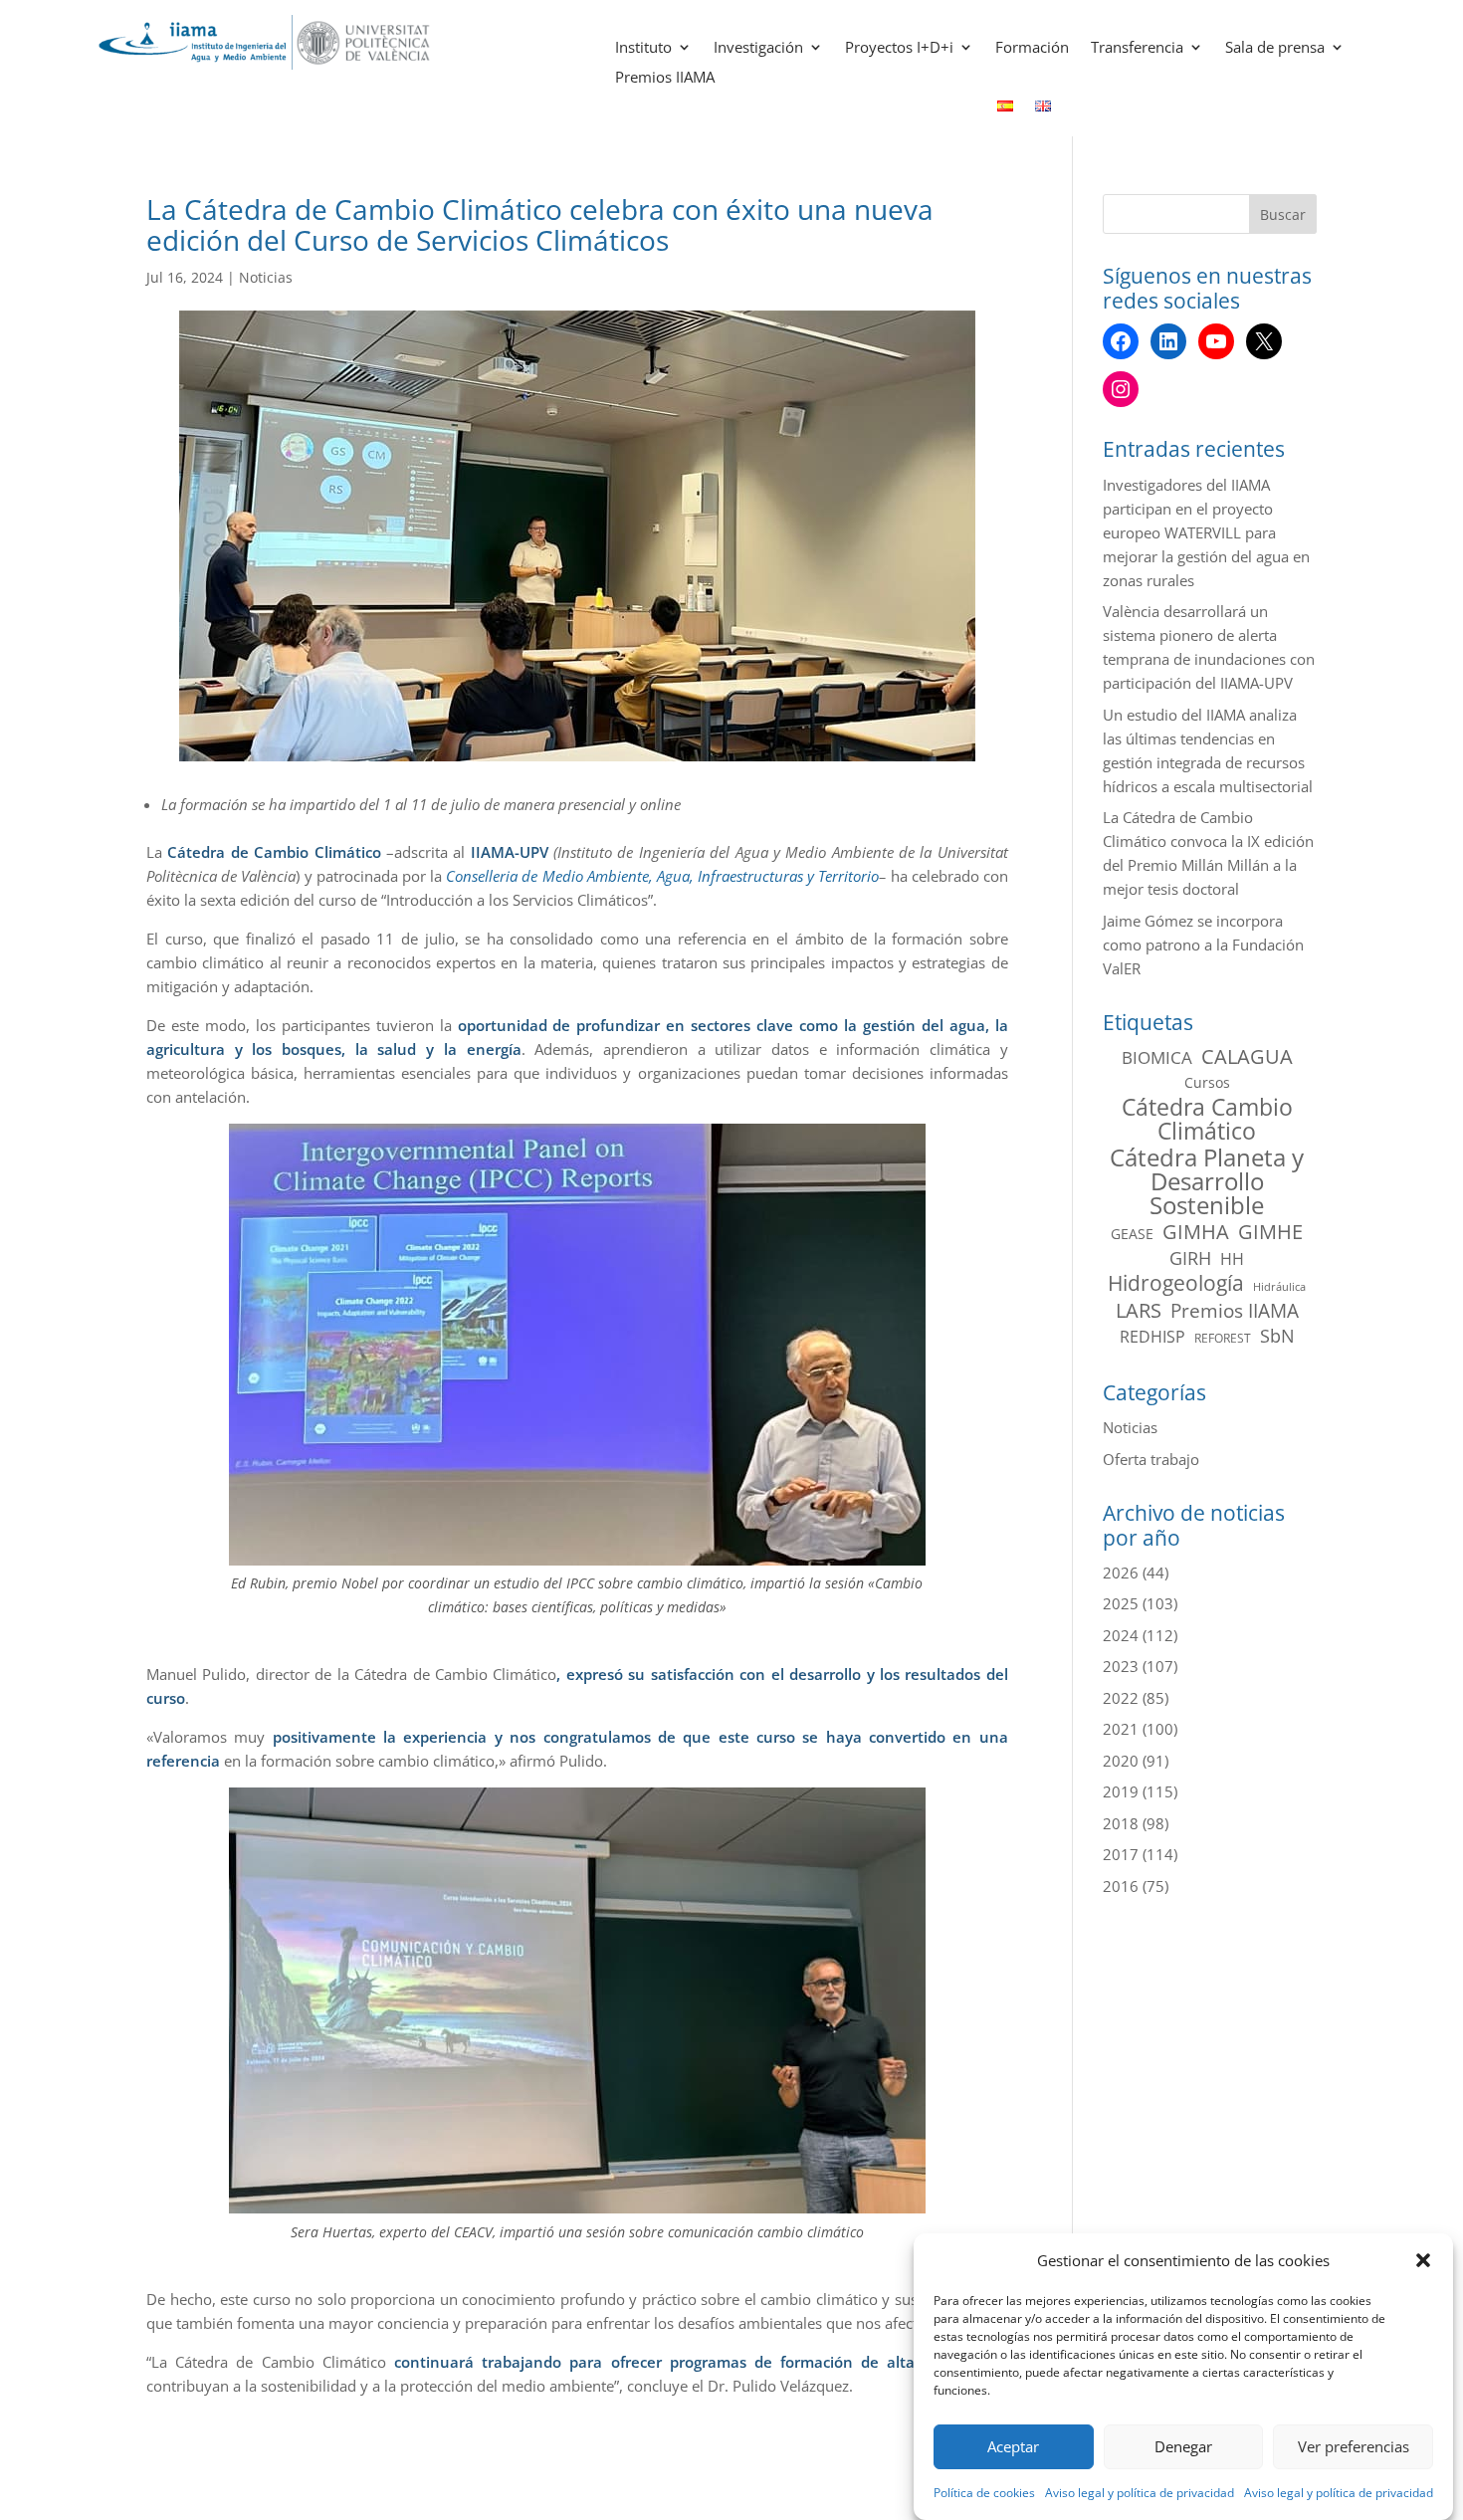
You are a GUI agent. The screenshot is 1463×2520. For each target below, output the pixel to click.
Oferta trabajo (1151, 1459)
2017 (1121, 1854)
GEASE (1132, 1234)
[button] (1423, 2260)
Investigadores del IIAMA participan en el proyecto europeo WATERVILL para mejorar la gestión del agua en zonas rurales (1206, 532)
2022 (1121, 1698)
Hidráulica (1279, 1287)
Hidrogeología (1176, 1283)
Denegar (1183, 2447)
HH (1232, 1259)
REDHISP (1152, 1337)
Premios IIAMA (665, 78)
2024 (1121, 1635)
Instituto (643, 48)
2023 (1121, 1666)
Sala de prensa (1275, 48)
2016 (1121, 1886)
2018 (1121, 1823)
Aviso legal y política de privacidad (1140, 2493)
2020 (1121, 1761)
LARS (1139, 1311)
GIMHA (1196, 1232)
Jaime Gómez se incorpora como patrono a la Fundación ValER (1203, 945)
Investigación (758, 48)
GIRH (1190, 1258)
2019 (1121, 1791)
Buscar (1283, 214)
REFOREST (1223, 1338)
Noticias (266, 277)
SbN (1277, 1336)
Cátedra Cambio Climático (1207, 1119)
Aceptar (1013, 2447)
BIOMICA (1157, 1057)
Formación (1032, 48)
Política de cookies (984, 2493)
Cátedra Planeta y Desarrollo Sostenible (1207, 1181)
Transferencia (1137, 48)
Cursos (1207, 1082)
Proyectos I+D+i (899, 48)
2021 (1121, 1729)
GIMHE (1270, 1232)
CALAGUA (1247, 1057)
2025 (1121, 1603)
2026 (1121, 1573)
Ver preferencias (1354, 2447)
